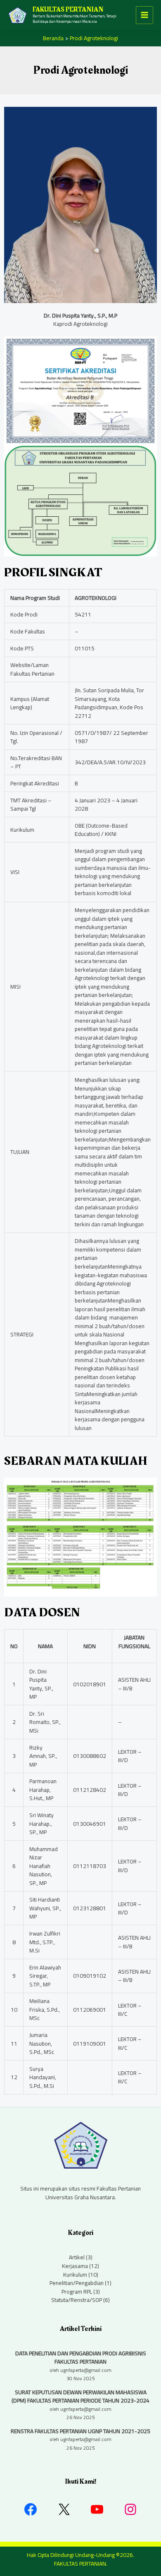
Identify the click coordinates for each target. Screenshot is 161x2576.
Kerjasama (75, 2266)
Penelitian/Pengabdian (77, 2283)
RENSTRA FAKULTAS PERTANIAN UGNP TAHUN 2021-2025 (80, 2431)
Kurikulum (75, 2275)
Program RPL (77, 2292)
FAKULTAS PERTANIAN (68, 10)
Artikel (77, 2257)
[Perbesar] (146, 1488)
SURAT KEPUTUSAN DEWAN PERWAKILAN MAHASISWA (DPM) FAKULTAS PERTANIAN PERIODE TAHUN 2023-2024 (80, 2397)
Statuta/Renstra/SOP (77, 2300)
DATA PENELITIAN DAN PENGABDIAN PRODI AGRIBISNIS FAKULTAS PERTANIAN (81, 2358)
